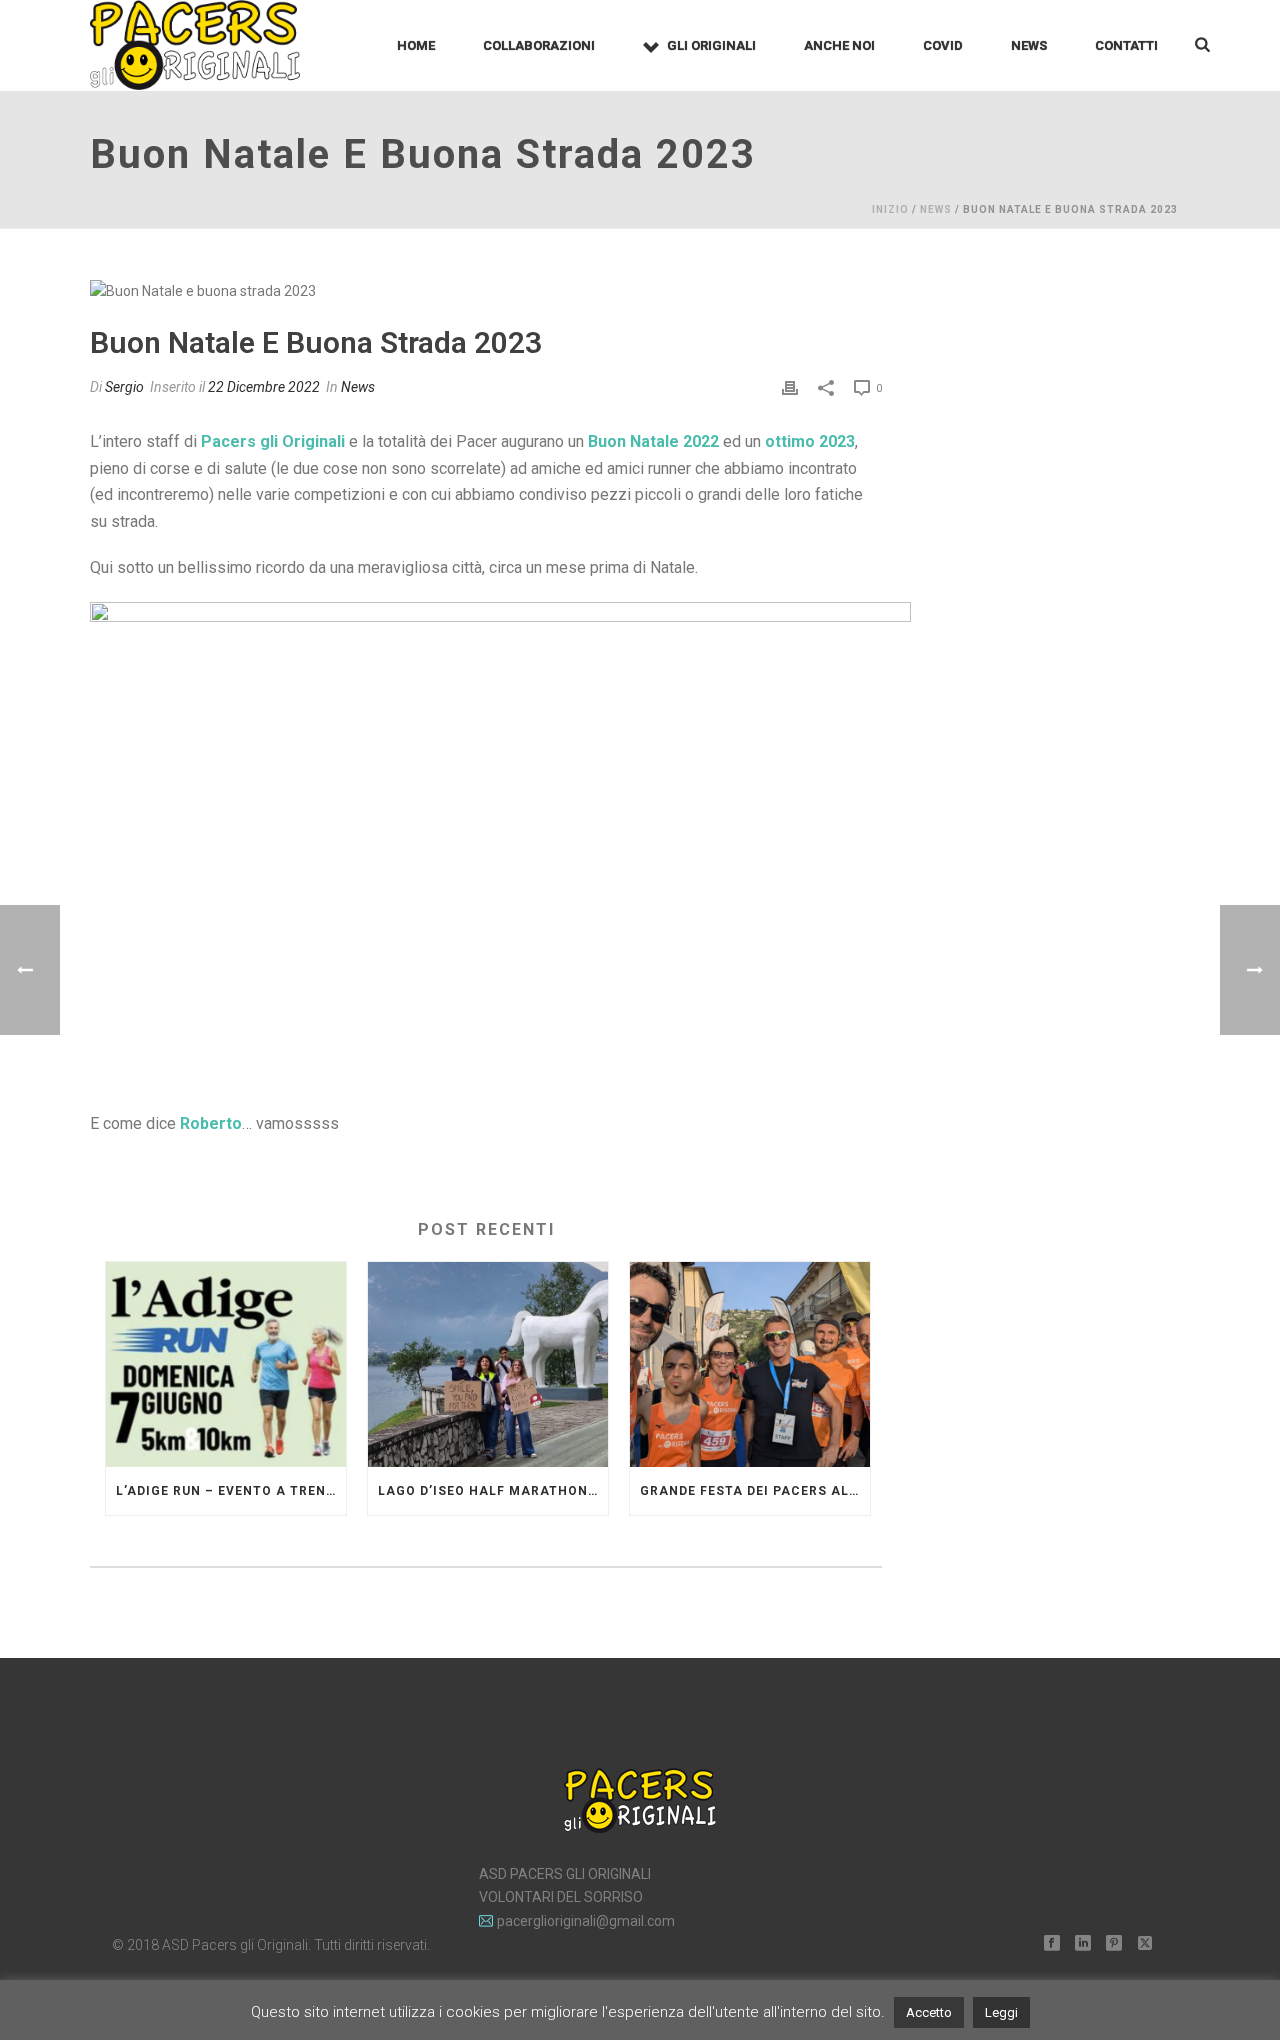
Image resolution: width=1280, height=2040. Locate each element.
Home (416, 45)
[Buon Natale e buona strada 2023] (486, 291)
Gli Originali (711, 45)
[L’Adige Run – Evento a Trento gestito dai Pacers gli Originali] (226, 1364)
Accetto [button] (929, 2012)
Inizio (890, 209)
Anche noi (839, 45)
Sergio (124, 387)
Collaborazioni (539, 45)
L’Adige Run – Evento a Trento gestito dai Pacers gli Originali (231, 1491)
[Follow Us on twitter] (1145, 1944)
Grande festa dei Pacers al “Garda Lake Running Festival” (755, 1491)
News (1029, 45)
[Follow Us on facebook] (1052, 1944)
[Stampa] (790, 387)
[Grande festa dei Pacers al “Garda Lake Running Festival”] (750, 1364)
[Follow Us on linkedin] (1083, 1944)
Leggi (1001, 2012)
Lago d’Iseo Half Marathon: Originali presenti (493, 1491)
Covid (943, 45)
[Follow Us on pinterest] (1114, 1944)
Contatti (1126, 45)
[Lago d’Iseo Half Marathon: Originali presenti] (488, 1364)
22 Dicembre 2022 (264, 387)
